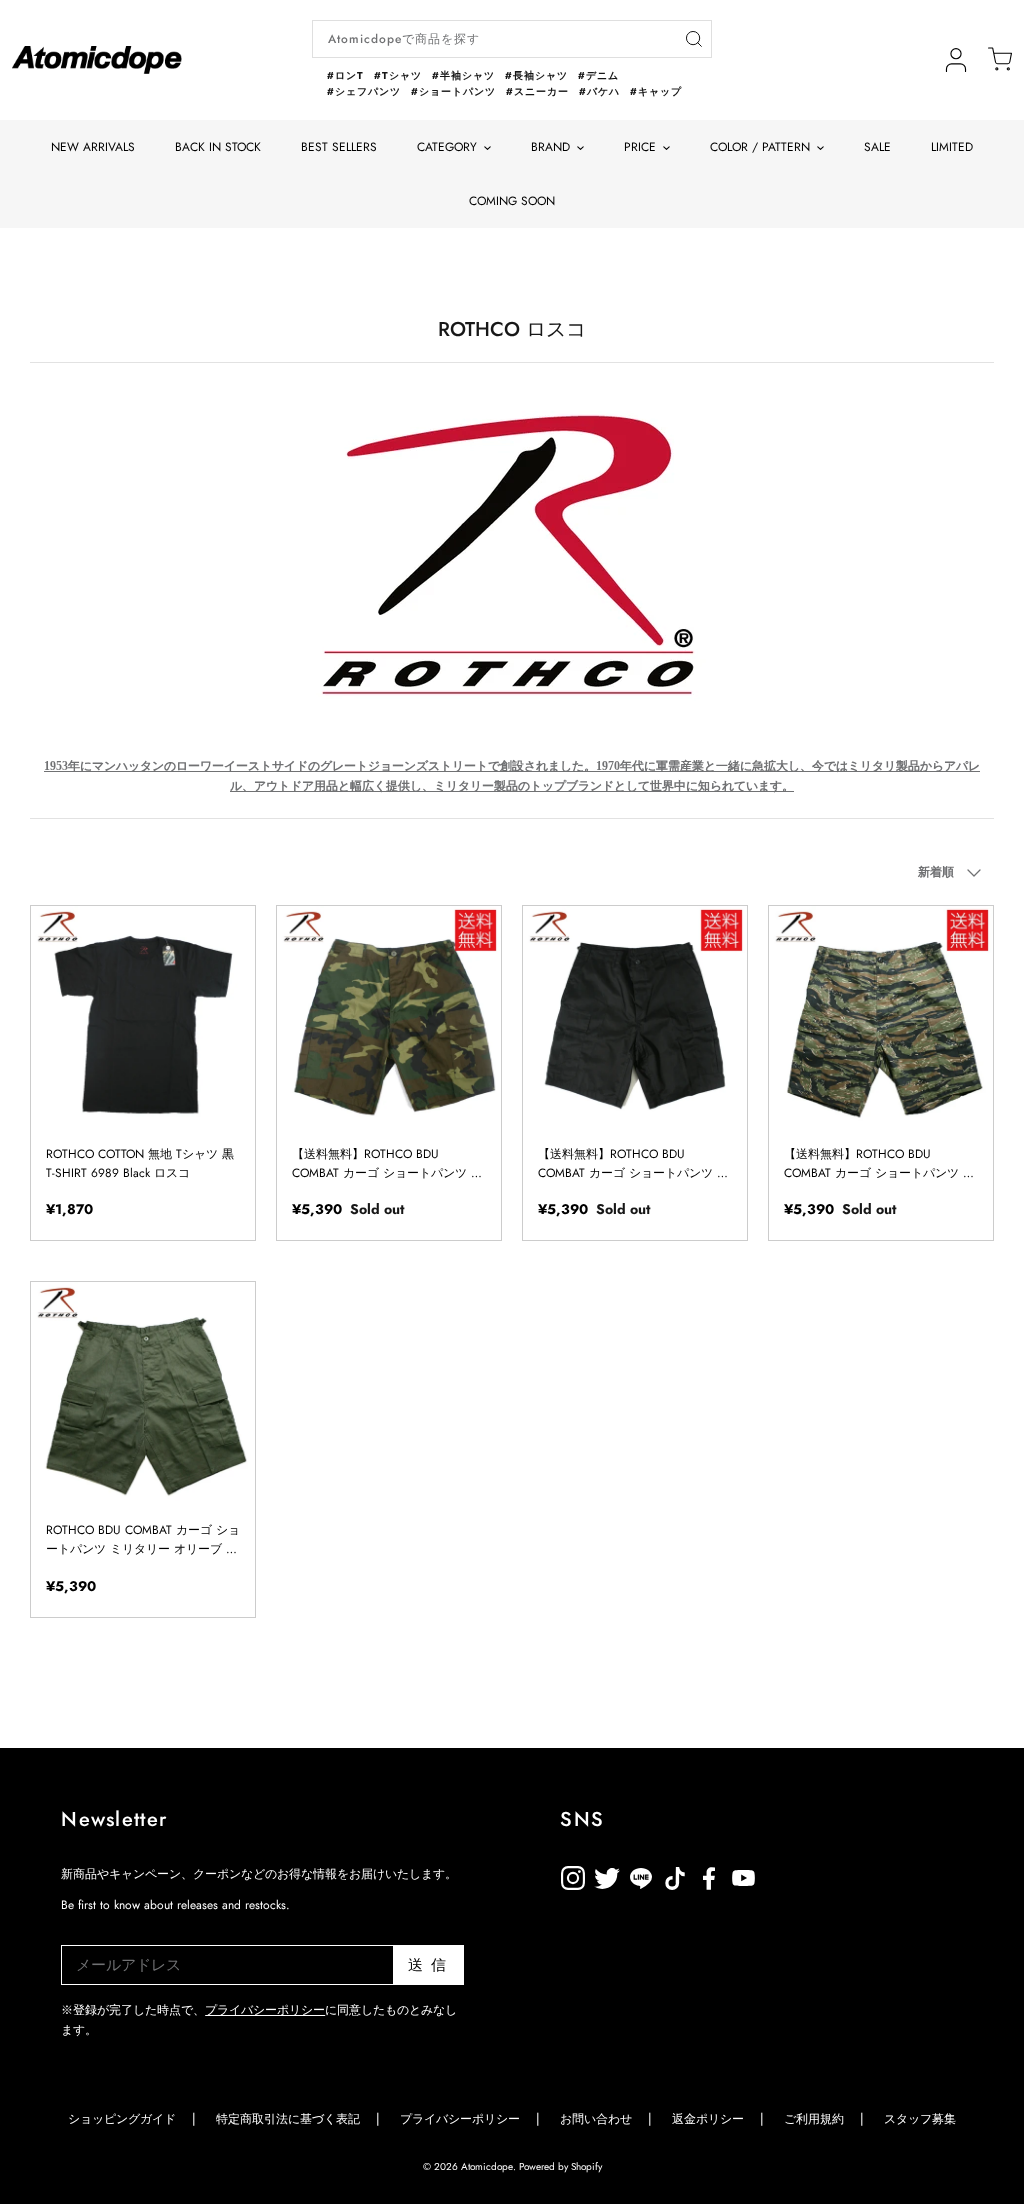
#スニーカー (537, 91)
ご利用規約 (814, 2119)
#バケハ (599, 91)
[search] (693, 39)
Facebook (743, 1874)
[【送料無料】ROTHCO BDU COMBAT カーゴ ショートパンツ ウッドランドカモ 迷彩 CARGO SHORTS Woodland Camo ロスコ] (389, 1018)
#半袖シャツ (463, 75)
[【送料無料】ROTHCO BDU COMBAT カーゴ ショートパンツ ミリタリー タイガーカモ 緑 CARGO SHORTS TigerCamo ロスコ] (881, 1018)
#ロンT (345, 75)
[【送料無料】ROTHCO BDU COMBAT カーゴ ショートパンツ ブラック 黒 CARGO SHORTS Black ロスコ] (635, 1018)
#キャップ (656, 91)
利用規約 (777, 1874)
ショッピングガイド (122, 2119)
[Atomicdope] (97, 60)
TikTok (641, 1874)
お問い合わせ (596, 2119)
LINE (675, 1874)
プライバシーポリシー (265, 2010)
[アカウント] (956, 60)
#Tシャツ (398, 75)
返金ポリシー (811, 1874)
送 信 (427, 1965)
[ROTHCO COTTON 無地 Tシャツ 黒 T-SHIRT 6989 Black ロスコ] (143, 1018)
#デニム (598, 75)
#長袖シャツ (536, 75)
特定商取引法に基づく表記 (288, 2119)
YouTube (709, 1874)
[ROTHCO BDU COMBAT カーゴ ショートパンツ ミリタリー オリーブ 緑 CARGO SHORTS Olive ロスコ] (143, 1394)
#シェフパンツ (364, 91)
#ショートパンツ (453, 91)
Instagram (573, 1874)
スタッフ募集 (920, 2119)
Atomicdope (487, 2166)
